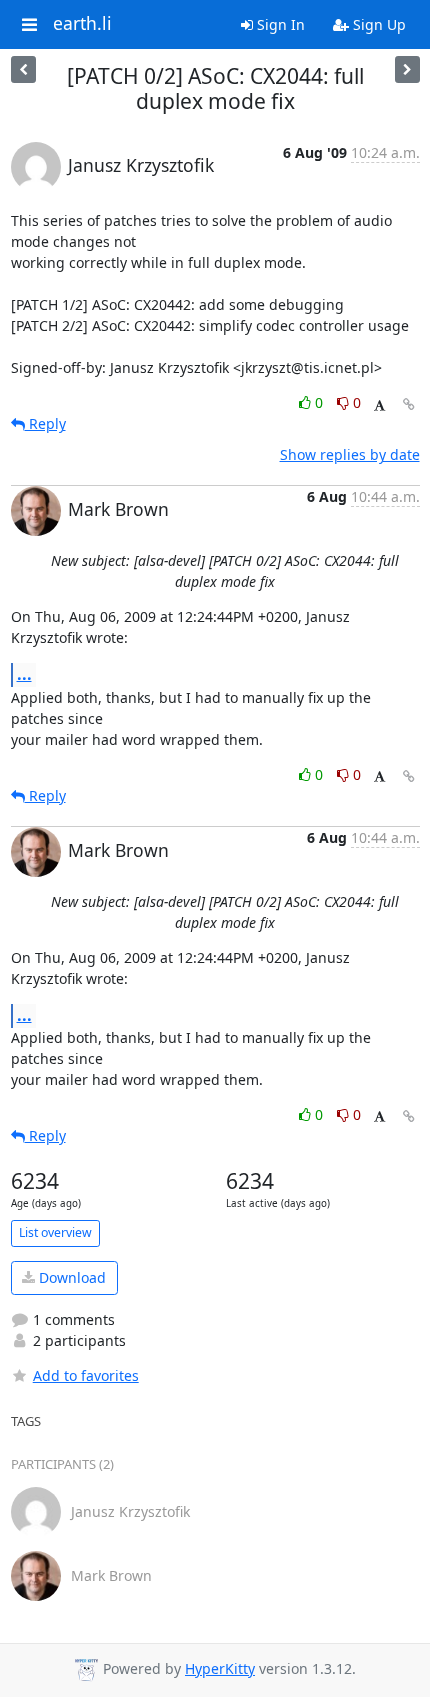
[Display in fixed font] (379, 405)
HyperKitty (220, 1668)
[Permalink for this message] (409, 404)
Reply (45, 423)
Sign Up (377, 24)
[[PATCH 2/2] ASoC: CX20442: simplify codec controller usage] (407, 69)
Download (70, 1277)
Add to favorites (86, 1375)
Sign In (279, 24)
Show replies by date (350, 454)
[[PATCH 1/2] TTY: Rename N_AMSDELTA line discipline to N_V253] (23, 69)
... (24, 674)
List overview (55, 1232)
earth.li (82, 24)
